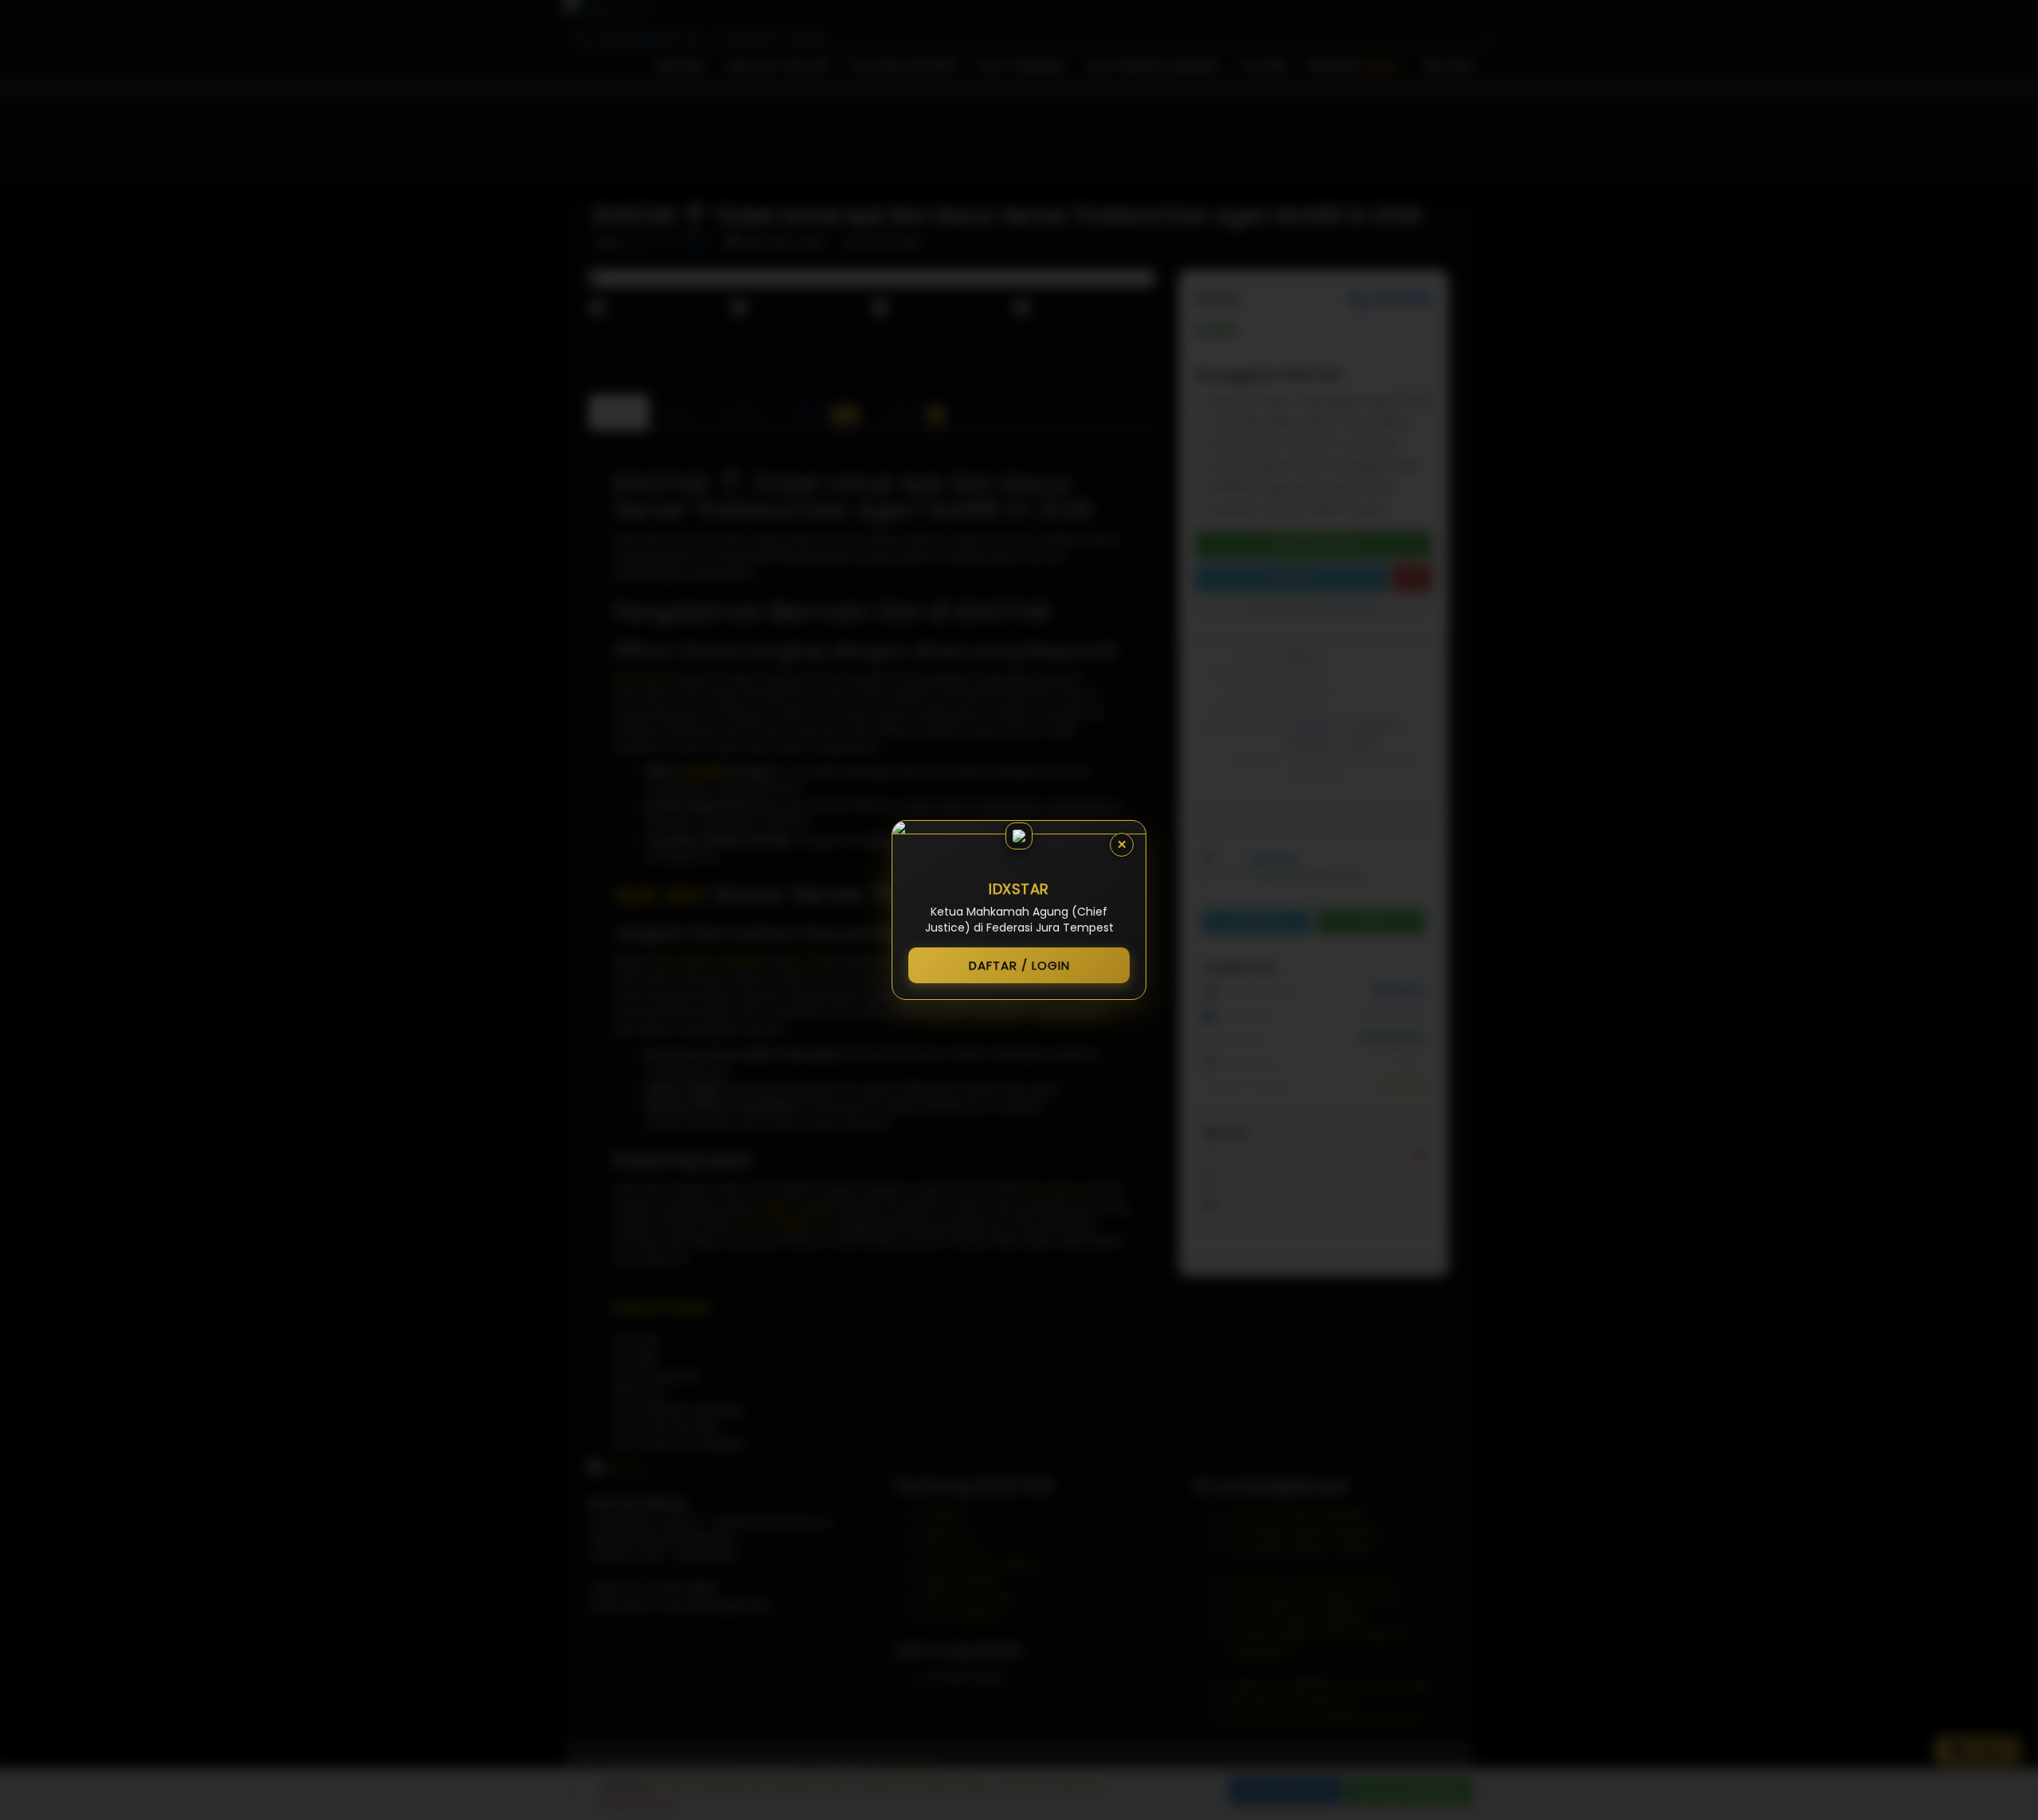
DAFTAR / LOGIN (1019, 965)
